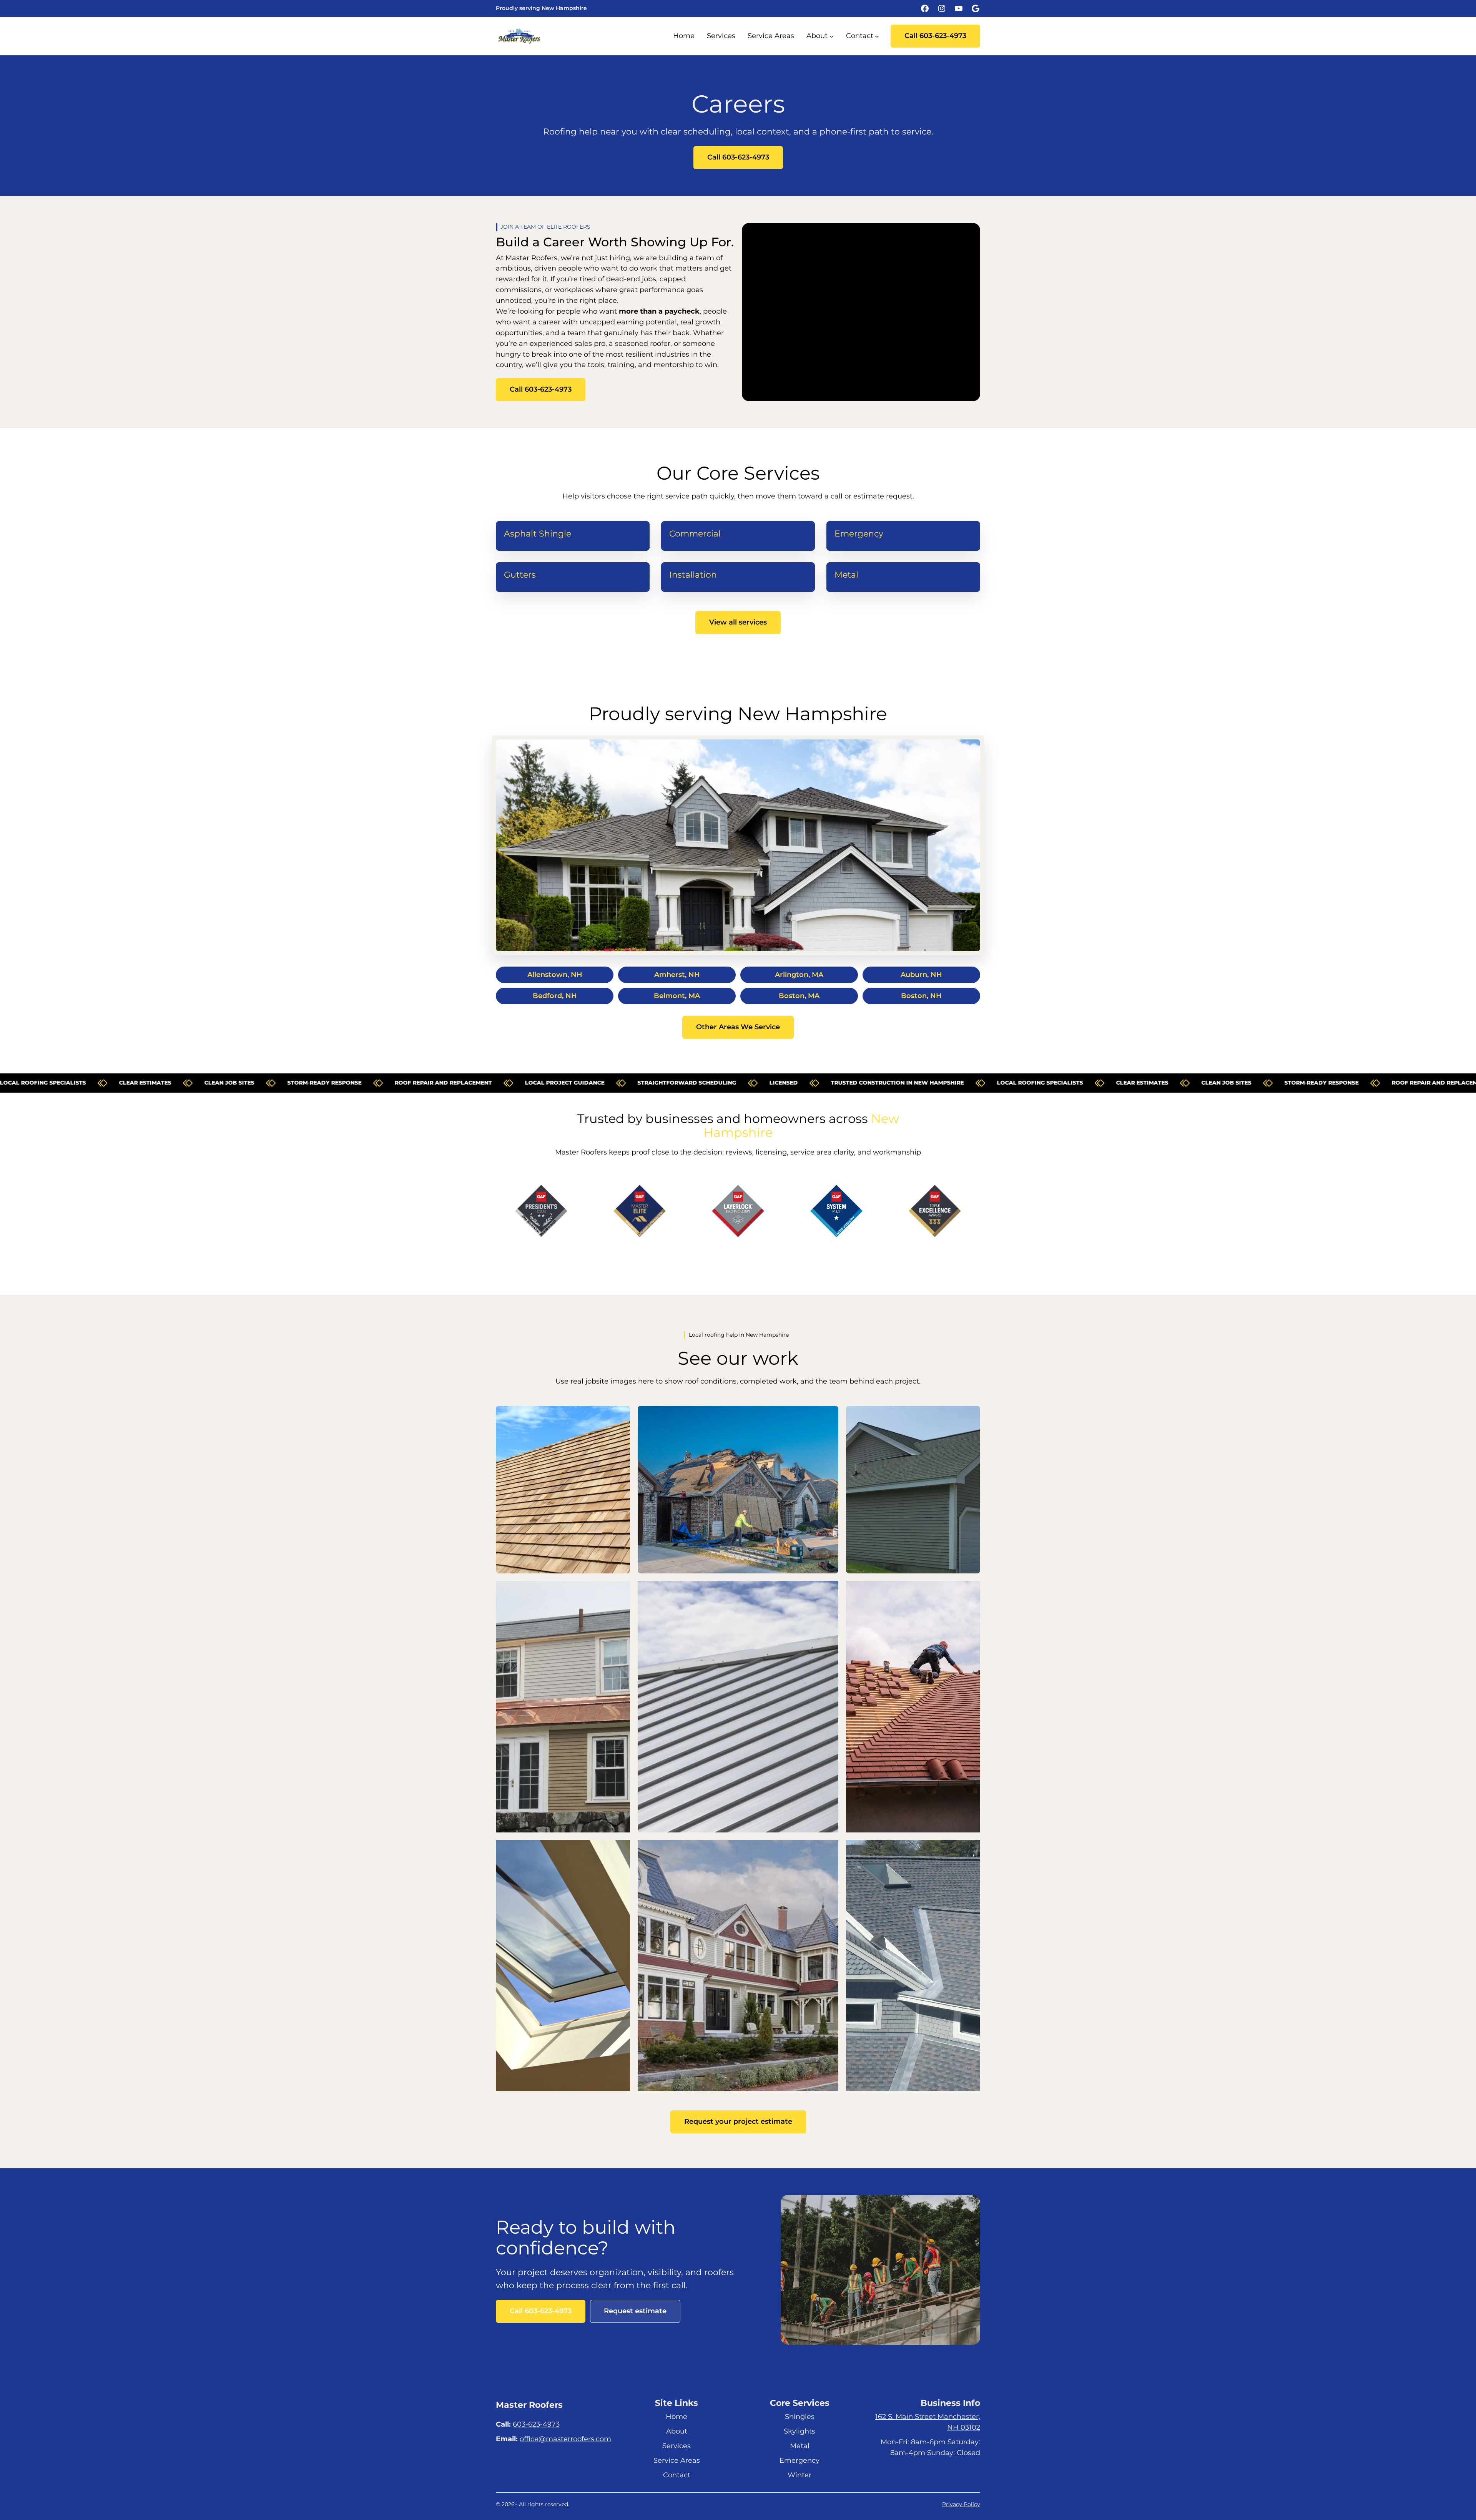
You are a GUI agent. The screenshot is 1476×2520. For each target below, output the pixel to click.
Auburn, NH (921, 975)
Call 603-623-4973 (935, 36)
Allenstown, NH (555, 975)
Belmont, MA (677, 996)
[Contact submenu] (877, 36)
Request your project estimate (738, 2121)
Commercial (695, 534)
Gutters (520, 575)
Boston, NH (921, 996)
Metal (846, 575)
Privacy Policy (961, 2504)
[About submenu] (832, 36)
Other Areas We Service (738, 1027)
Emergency (859, 534)
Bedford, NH (555, 996)
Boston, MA (799, 996)
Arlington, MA (799, 975)
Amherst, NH (677, 975)
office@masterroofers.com (565, 2439)
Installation (693, 575)
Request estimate (635, 2311)
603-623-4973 (536, 2424)
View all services (738, 622)
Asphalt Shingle (538, 534)
